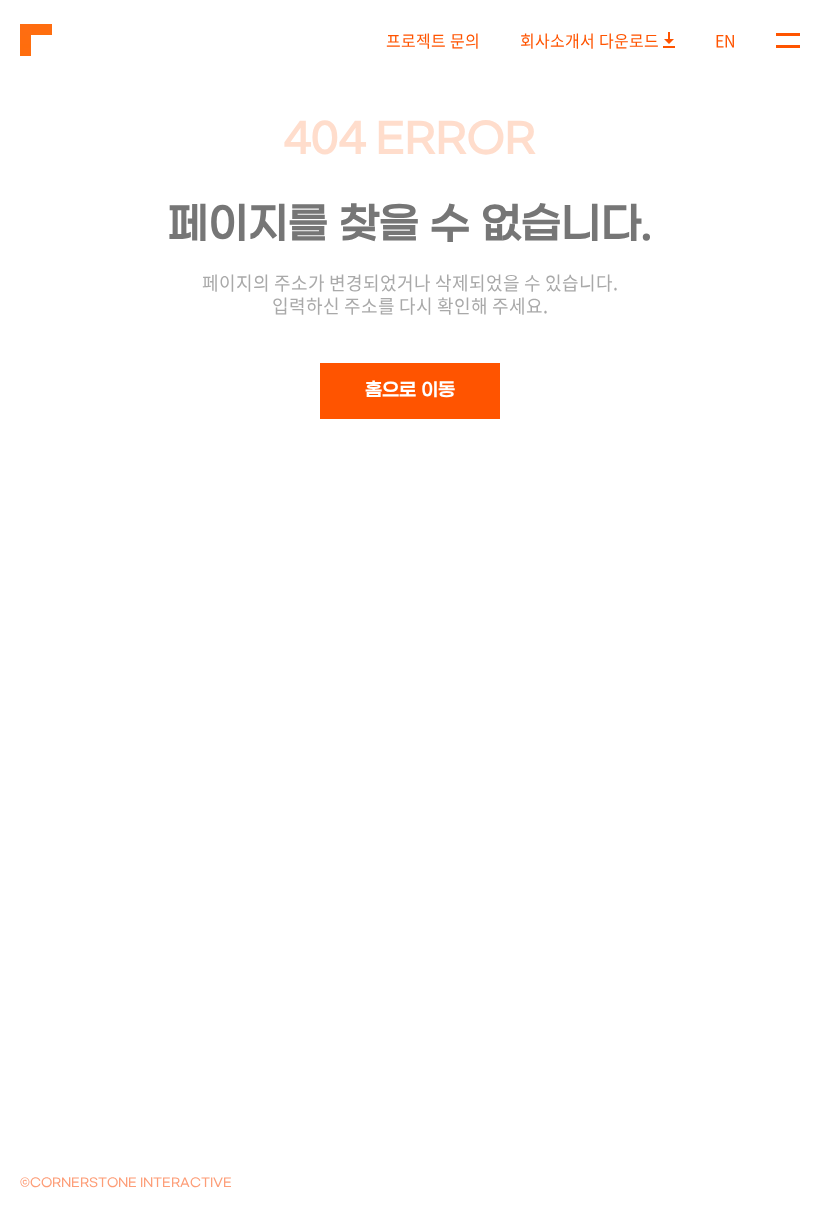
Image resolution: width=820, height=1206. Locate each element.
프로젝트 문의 (433, 40)
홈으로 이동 (410, 390)
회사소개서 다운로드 (589, 40)
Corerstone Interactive (36, 40)
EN (725, 40)
